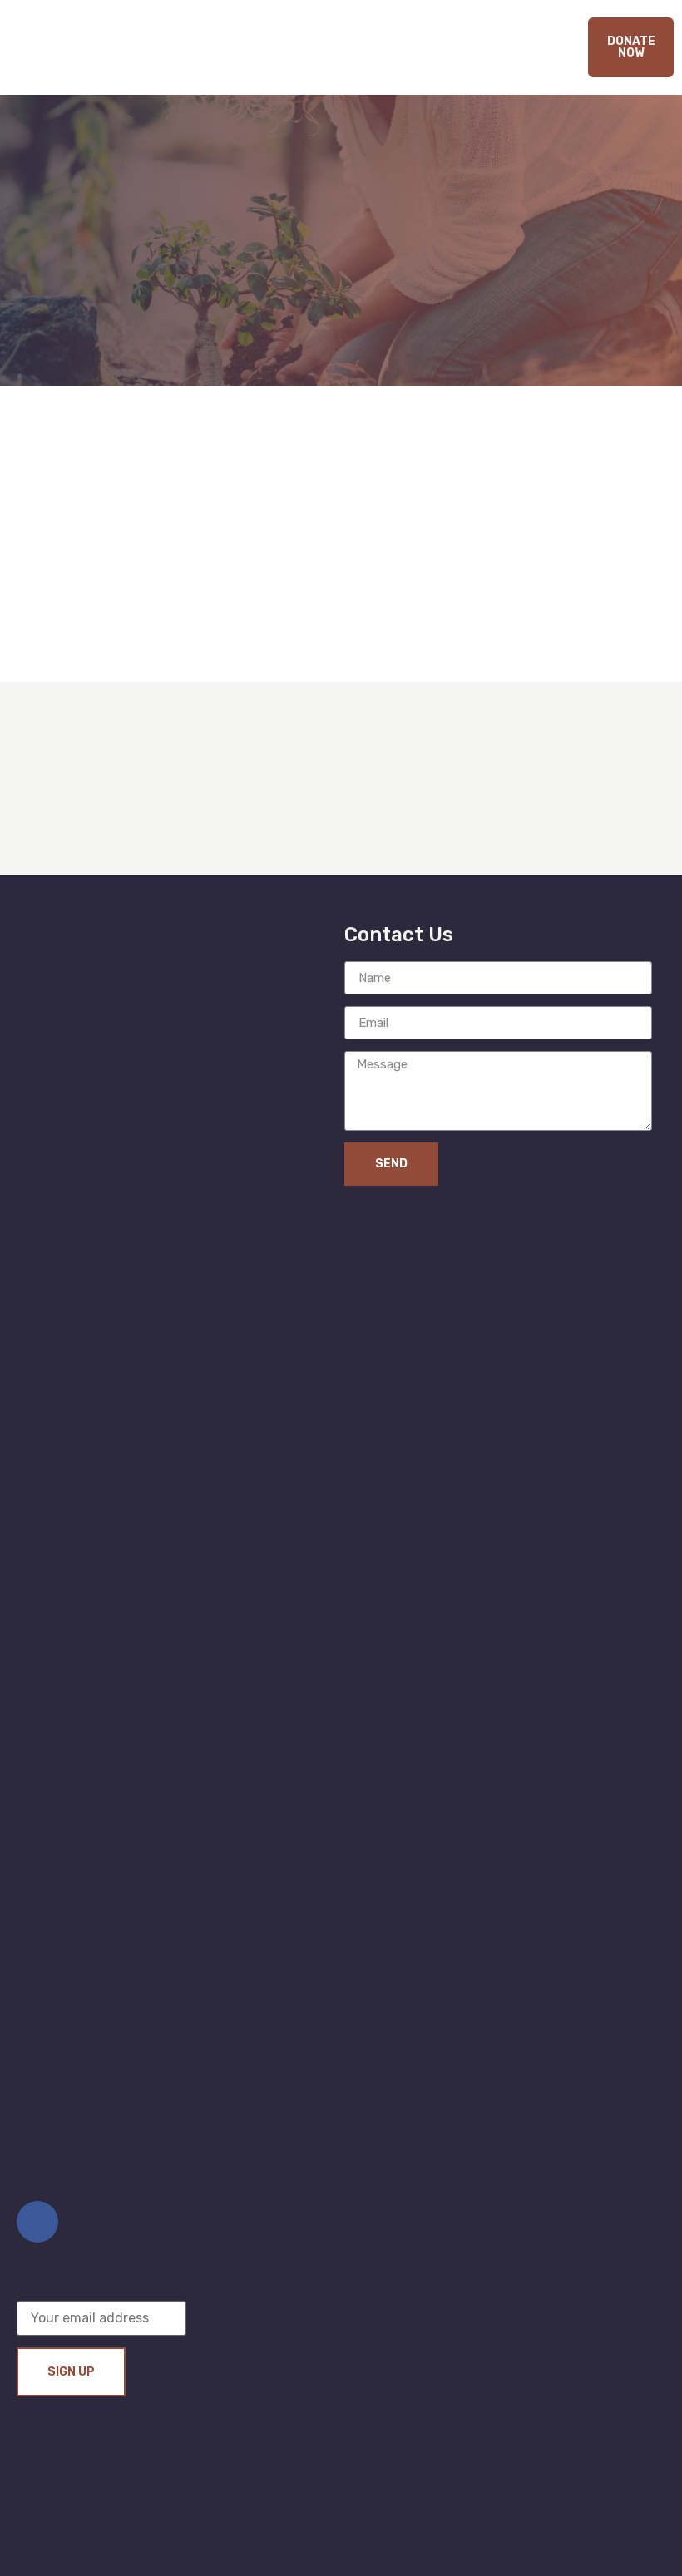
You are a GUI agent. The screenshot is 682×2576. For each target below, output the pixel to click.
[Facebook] (37, 2222)
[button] (631, 47)
